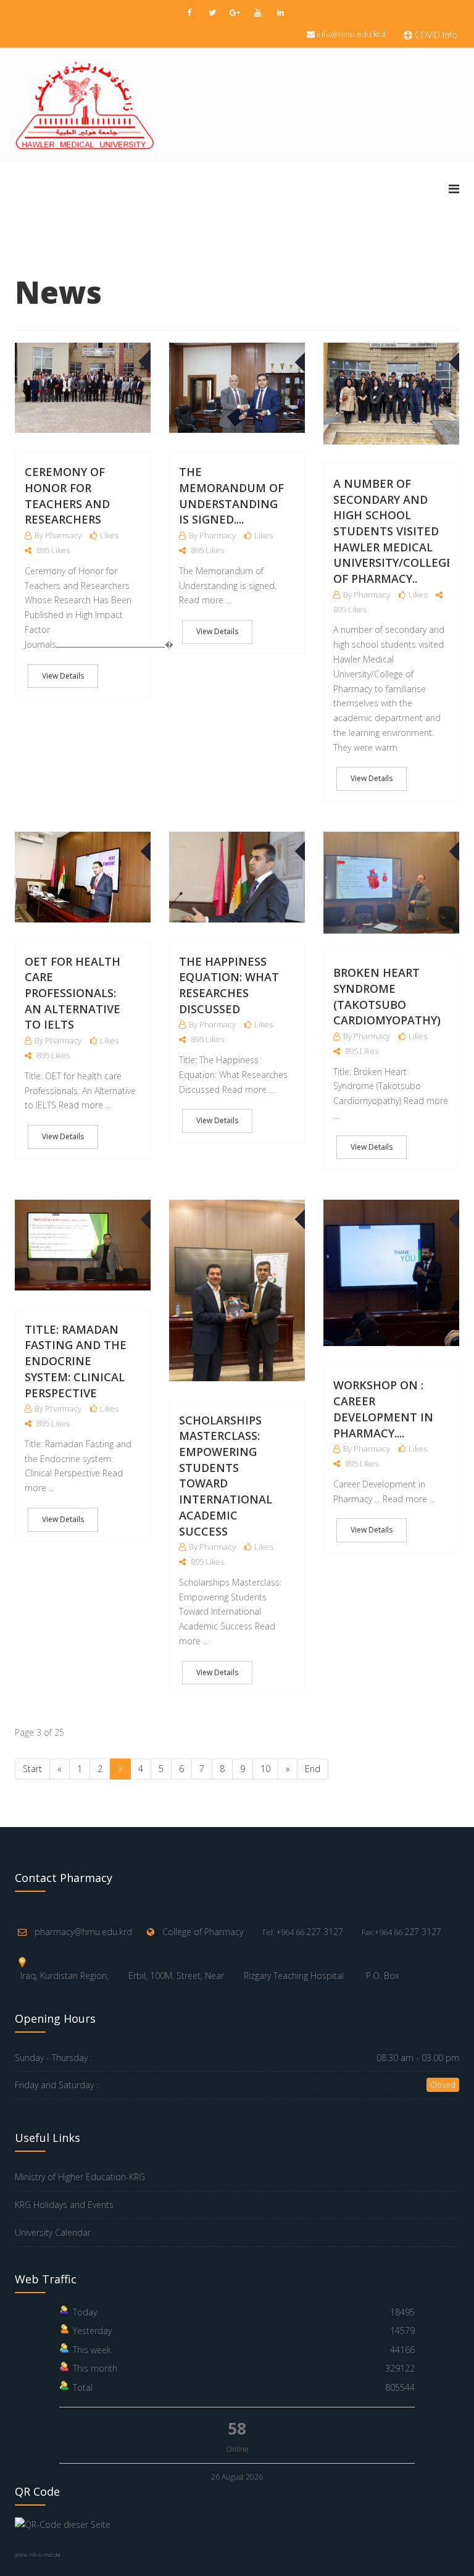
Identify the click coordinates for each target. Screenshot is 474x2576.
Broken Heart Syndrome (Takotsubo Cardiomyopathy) (387, 996)
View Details (63, 676)
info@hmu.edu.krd (351, 34)
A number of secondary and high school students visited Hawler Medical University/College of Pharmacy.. (393, 531)
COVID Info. (436, 35)
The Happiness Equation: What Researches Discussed (229, 985)
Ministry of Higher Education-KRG (80, 2177)
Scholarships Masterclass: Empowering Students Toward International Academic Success (226, 1476)
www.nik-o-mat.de (38, 2555)
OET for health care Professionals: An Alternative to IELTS (73, 993)
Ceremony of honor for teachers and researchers (67, 496)
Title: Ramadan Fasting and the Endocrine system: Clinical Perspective (76, 1361)
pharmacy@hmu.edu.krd (83, 1932)
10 (265, 1769)
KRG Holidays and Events (64, 2205)
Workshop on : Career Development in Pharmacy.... (383, 1409)
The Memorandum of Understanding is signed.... (231, 496)
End (313, 1769)
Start (32, 1769)
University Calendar (53, 2232)
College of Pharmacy (203, 1932)
